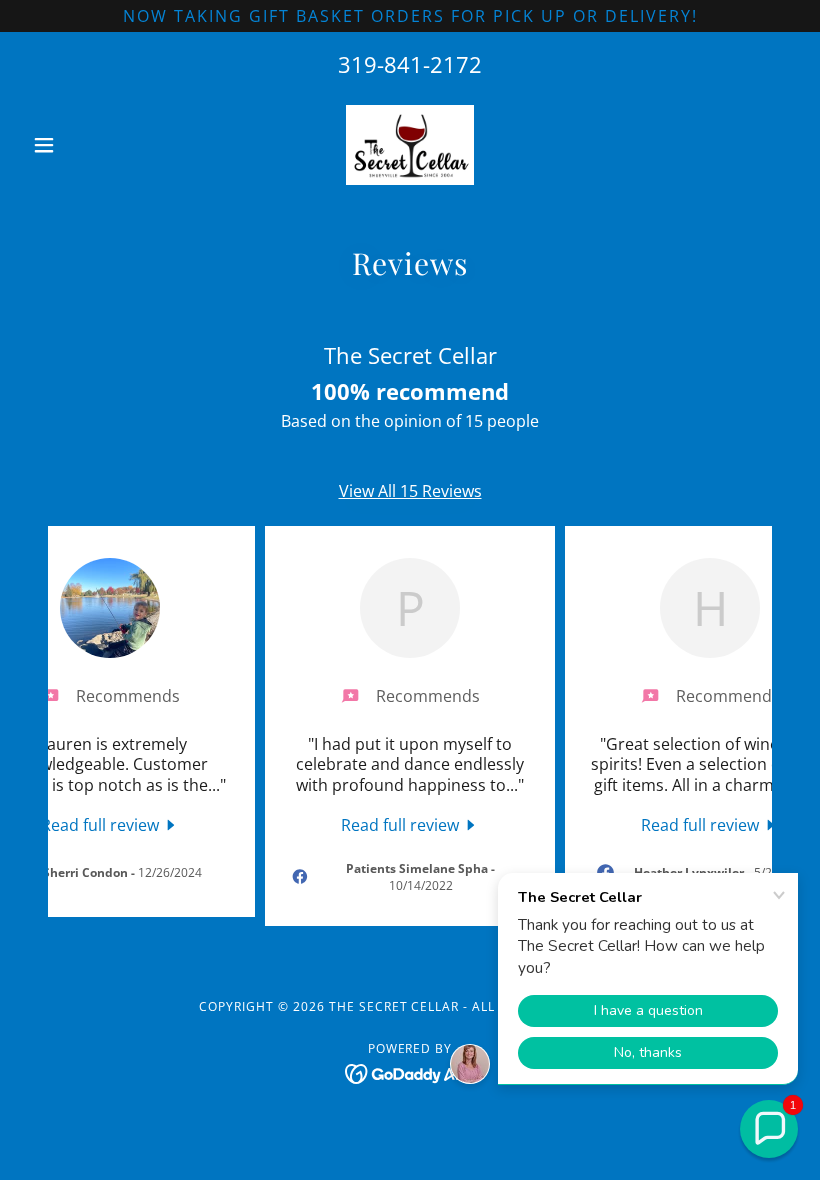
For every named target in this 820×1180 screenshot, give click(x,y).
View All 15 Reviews (410, 491)
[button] (82, 145)
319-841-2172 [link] (410, 64)
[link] (410, 145)
